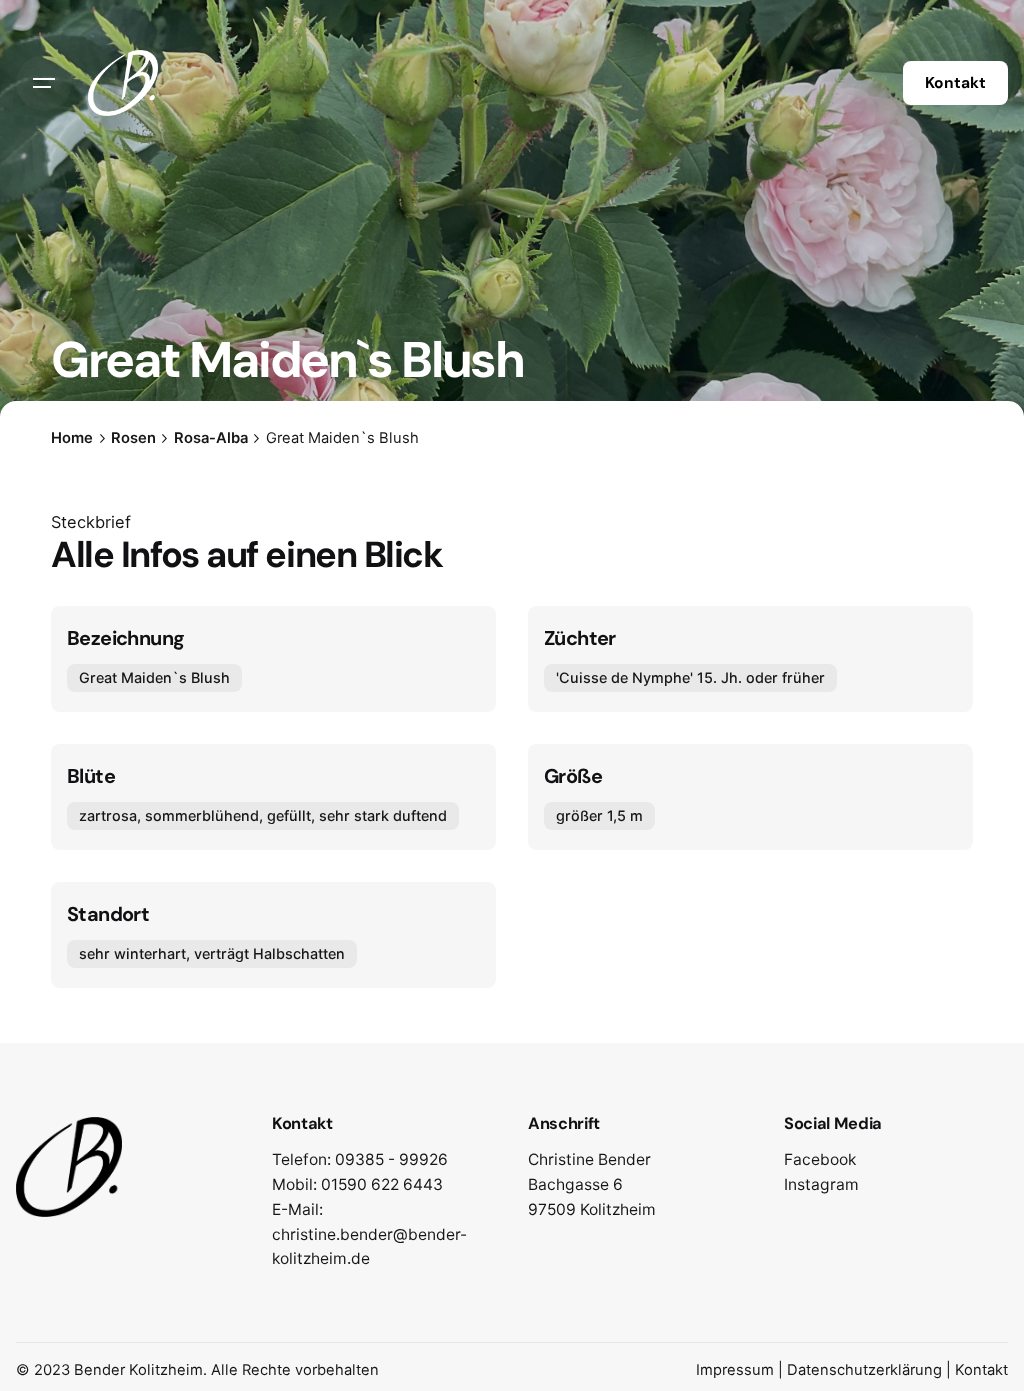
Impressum (735, 1370)
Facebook (820, 1159)
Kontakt (955, 83)
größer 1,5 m (599, 815)
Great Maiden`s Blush (154, 677)
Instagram (821, 1184)
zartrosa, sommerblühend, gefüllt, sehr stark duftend (263, 815)
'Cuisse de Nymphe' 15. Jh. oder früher (690, 677)
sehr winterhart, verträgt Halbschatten (212, 952)
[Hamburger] (44, 83)
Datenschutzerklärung (864, 1370)
